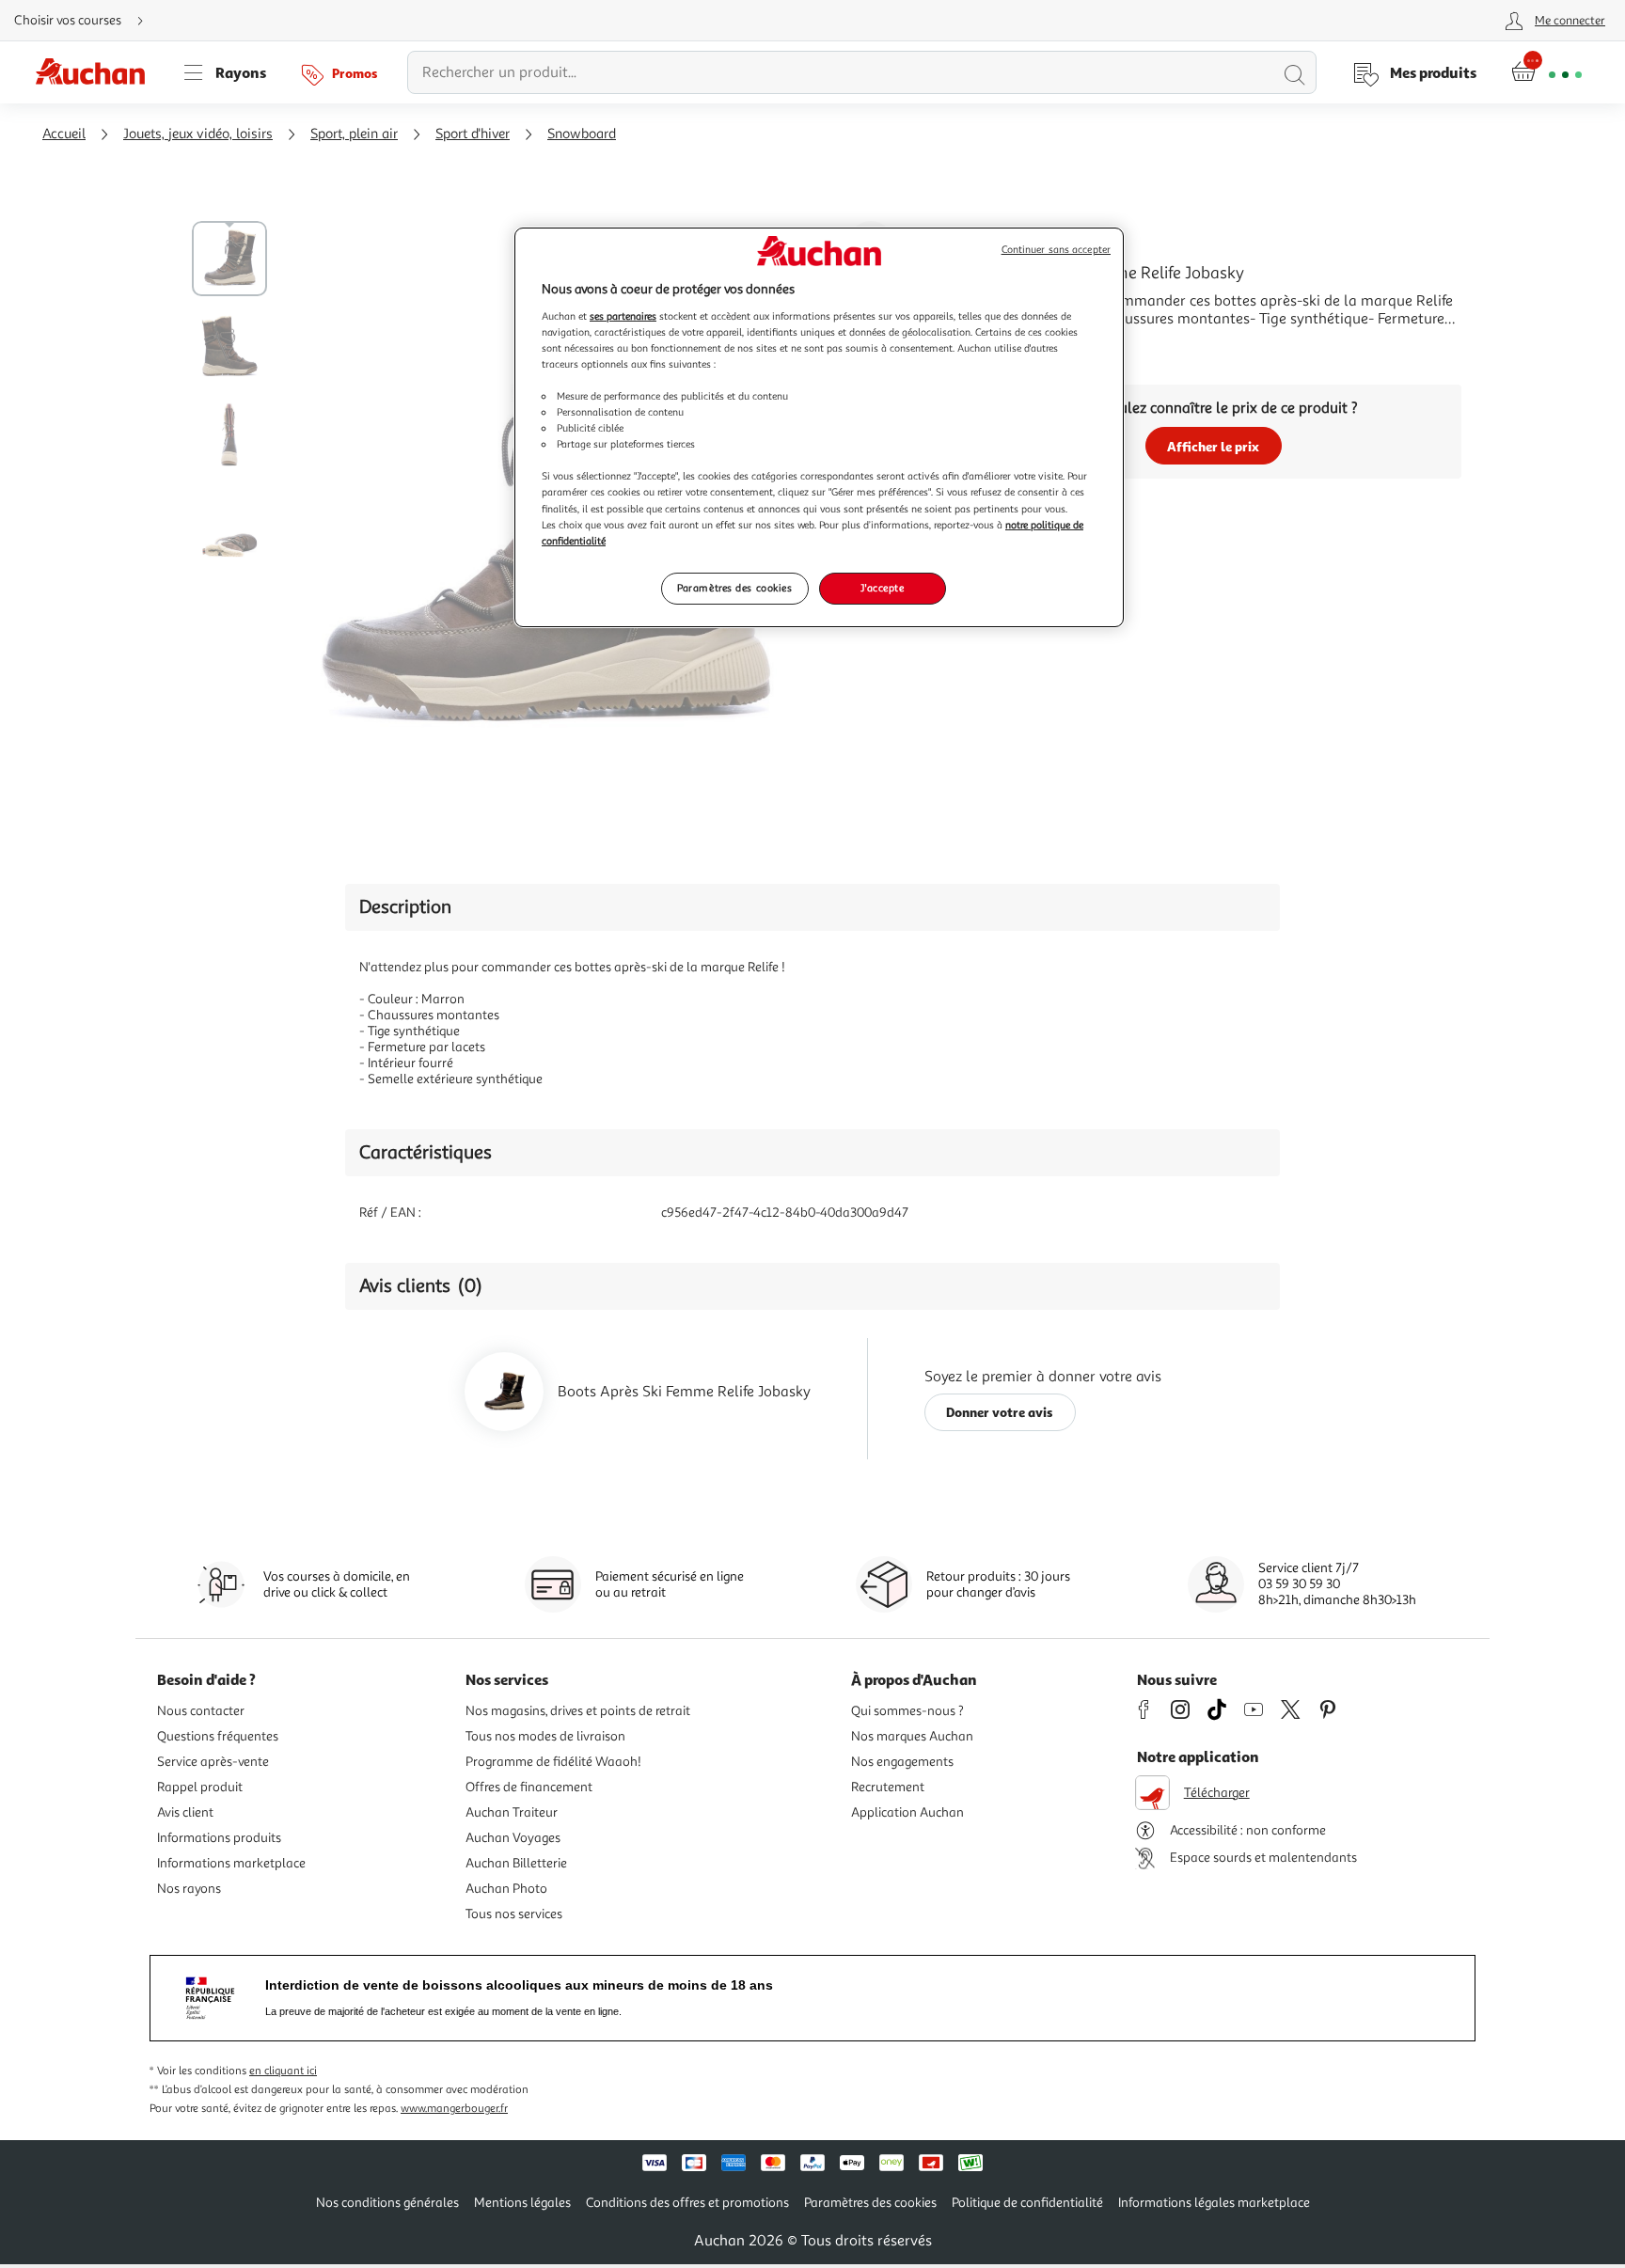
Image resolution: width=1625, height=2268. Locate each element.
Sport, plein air (354, 134)
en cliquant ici (283, 2071)
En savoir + (1001, 347)
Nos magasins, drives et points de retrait (578, 1711)
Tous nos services (514, 1914)
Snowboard (582, 134)
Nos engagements (902, 1762)
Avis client (185, 1812)
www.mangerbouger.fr (454, 2109)
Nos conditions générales (387, 2203)
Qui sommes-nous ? (907, 1711)
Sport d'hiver (473, 134)
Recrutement (888, 1787)
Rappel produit (200, 1787)
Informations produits (219, 1838)
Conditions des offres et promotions (687, 2203)
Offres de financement (529, 1787)
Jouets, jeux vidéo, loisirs (198, 134)
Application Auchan (907, 1812)
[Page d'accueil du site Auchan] (97, 72)
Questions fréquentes (218, 1736)
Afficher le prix (1213, 446)
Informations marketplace (231, 1863)
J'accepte (882, 588)
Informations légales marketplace (1214, 2203)
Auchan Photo (506, 1889)
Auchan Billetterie (516, 1863)
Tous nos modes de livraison (545, 1736)
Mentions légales (522, 2203)
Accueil (64, 134)
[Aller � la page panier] (1546, 72)
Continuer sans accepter (1056, 250)
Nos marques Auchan (912, 1736)
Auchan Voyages (513, 1838)
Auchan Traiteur (512, 1812)
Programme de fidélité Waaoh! (553, 1762)
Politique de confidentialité (1027, 2203)
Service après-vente (213, 1762)
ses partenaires (623, 316)
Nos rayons (189, 1889)
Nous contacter (201, 1711)
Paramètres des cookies (735, 588)
